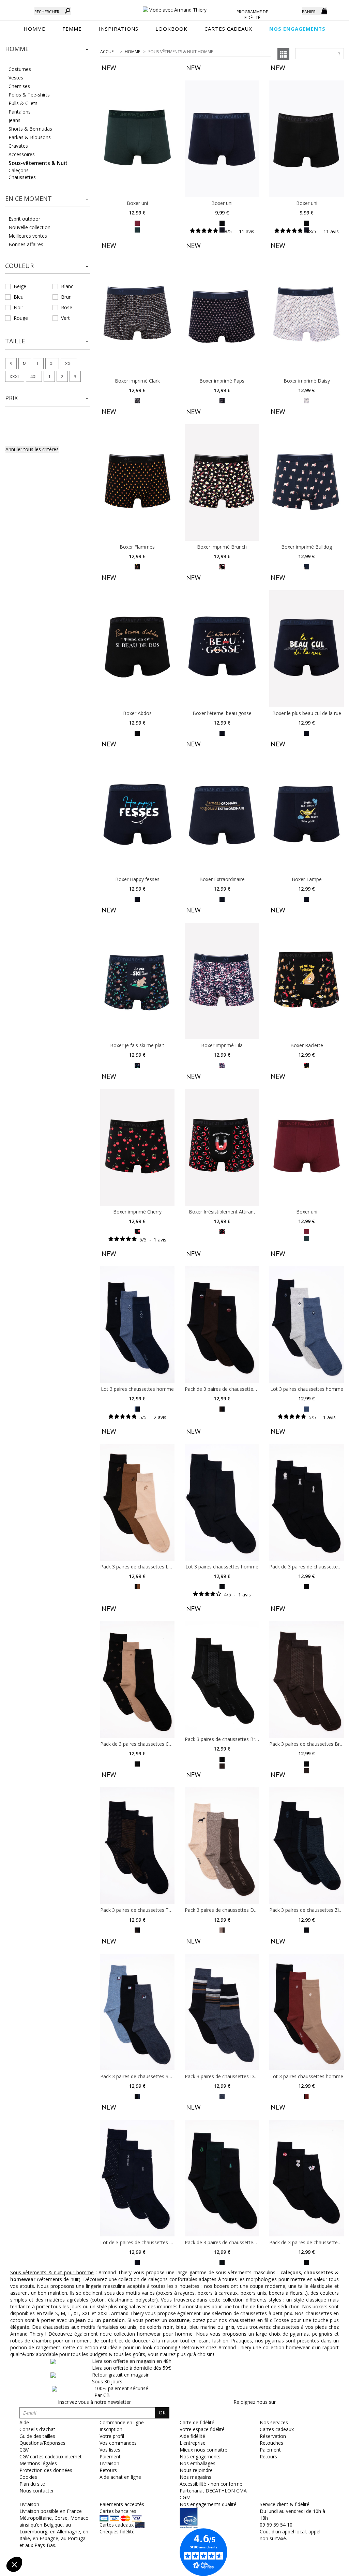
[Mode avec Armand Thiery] (175, 7)
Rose (67, 307)
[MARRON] (222, 1765)
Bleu (19, 297)
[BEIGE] (137, 1586)
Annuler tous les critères (32, 449)
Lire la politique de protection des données (53, 2520)
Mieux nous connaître (203, 2450)
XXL (69, 363)
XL (52, 363)
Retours (268, 2456)
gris (230, 2327)
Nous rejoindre (196, 2470)
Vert (65, 318)
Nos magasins (195, 2477)
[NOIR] (222, 223)
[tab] (48, 51)
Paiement (270, 2450)
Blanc (67, 286)
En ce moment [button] (28, 198)
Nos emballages (198, 2463)
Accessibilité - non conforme (211, 2484)
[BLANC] (307, 400)
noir (168, 2327)
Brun (66, 297)
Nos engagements (200, 2456)
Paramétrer (43, 2542)
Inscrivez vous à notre (94, 2402)
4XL (34, 376)
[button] (48, 49)
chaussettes (318, 2272)
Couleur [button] (19, 266)
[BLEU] (137, 2096)
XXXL (15, 376)
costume (179, 2320)
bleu (181, 2327)
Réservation (273, 2436)
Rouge (21, 318)
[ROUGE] (307, 2096)
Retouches (271, 2443)
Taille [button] (15, 341)
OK (162, 2413)
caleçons (291, 2272)
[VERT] (137, 230)
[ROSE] (222, 400)
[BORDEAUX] (137, 223)
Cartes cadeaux (277, 2429)
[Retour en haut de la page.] (325, 2567)
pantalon (114, 2320)
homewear (23, 2279)
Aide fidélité (192, 2436)
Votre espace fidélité (202, 2429)
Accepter (114, 2542)
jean (81, 2320)
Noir (18, 307)
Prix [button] (11, 398)
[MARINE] (137, 400)
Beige (20, 286)
